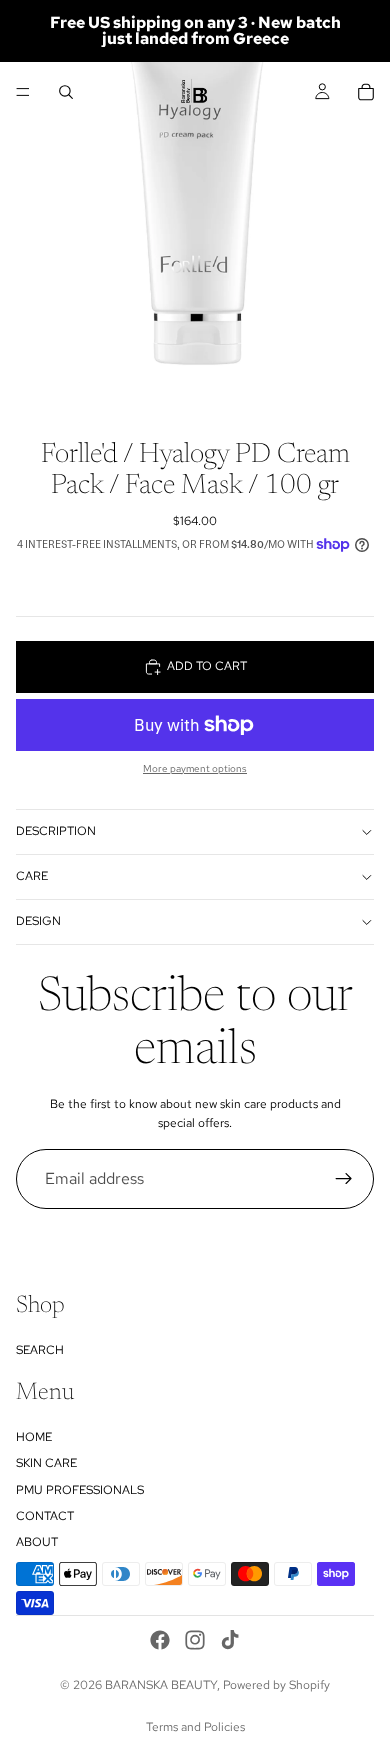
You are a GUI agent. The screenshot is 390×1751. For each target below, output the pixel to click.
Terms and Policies (195, 1727)
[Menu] (23, 92)
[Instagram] (195, 1640)
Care (32, 876)
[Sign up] (344, 1179)
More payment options (195, 768)
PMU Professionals (80, 1490)
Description (56, 831)
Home (34, 1437)
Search (40, 1350)
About (37, 1542)
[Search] (66, 92)
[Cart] (366, 92)
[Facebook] (160, 1640)
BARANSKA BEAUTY (161, 1685)
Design (38, 921)
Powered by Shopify (276, 1685)
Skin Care (46, 1463)
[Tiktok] (230, 1640)
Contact (45, 1516)
